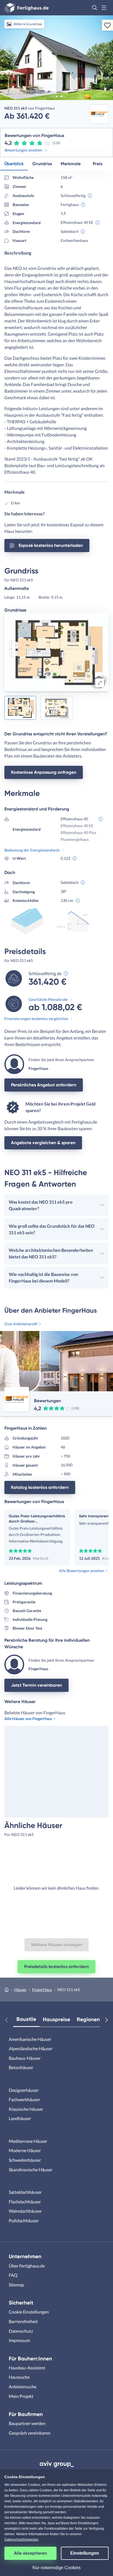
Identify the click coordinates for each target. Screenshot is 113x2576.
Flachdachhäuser (25, 2202)
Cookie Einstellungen (29, 2312)
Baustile (26, 2019)
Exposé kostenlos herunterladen (51, 545)
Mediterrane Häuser (28, 2141)
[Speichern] (108, 25)
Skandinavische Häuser (31, 2170)
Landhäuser (20, 2118)
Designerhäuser (24, 2090)
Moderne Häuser (25, 2150)
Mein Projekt (21, 2396)
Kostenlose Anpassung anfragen (44, 772)
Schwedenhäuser (25, 2160)
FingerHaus (42, 1990)
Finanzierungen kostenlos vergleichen (36, 1019)
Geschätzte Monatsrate (48, 999)
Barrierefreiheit (23, 2321)
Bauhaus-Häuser (25, 2058)
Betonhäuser (21, 2067)
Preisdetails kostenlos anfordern (56, 1967)
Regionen (88, 2019)
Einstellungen (85, 2553)
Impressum (19, 2340)
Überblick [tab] (14, 164)
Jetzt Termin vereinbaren (36, 1685)
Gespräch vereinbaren (30, 2433)
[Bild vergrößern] (100, 683)
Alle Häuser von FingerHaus (28, 1719)
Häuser (20, 1990)
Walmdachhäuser (25, 2211)
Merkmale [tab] (71, 164)
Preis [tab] (98, 164)
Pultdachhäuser (24, 2221)
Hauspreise (56, 2019)
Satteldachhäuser (25, 2192)
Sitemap (16, 2285)
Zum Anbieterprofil (21, 1324)
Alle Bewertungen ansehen (82, 1571)
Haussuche (19, 2377)
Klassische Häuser (26, 2109)
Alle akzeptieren (30, 2553)
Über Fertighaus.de (27, 2266)
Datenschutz (21, 2331)
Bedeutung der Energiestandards (32, 850)
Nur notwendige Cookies (56, 2568)
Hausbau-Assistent (27, 2368)
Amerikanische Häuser (30, 2039)
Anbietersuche (23, 2387)
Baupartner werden (27, 2423)
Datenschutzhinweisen (21, 2540)
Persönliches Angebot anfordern (44, 1085)
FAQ (13, 2275)
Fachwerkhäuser (24, 2099)
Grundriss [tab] (42, 164)
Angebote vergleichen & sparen (43, 1143)
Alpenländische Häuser (31, 2048)
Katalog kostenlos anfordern (40, 1487)
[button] (95, 8)
